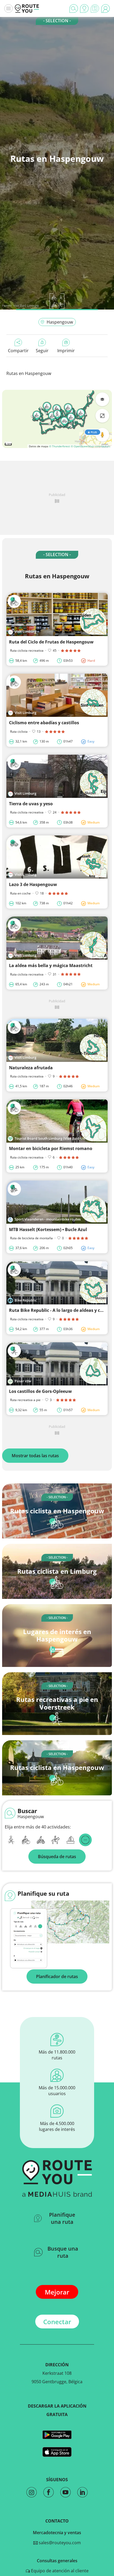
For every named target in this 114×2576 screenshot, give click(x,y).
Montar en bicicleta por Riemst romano (51, 1148)
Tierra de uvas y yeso (31, 804)
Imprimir (66, 351)
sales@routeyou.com (59, 2543)
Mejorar (57, 2292)
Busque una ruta (63, 2252)
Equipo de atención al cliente (59, 2571)
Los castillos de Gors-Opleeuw (40, 1391)
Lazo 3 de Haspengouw (33, 884)
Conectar (57, 2322)
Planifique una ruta (62, 2218)
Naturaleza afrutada (31, 1068)
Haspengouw (60, 322)
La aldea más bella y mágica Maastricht (51, 965)
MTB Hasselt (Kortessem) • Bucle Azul (48, 1229)
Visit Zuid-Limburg (26, 305)
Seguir (42, 351)
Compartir (18, 351)
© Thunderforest (60, 446)
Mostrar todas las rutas (35, 1456)
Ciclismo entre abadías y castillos (44, 723)
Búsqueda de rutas (57, 1857)
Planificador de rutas (57, 1976)
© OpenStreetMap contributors (91, 446)
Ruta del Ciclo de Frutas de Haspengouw (51, 642)
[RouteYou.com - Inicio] (27, 8)
